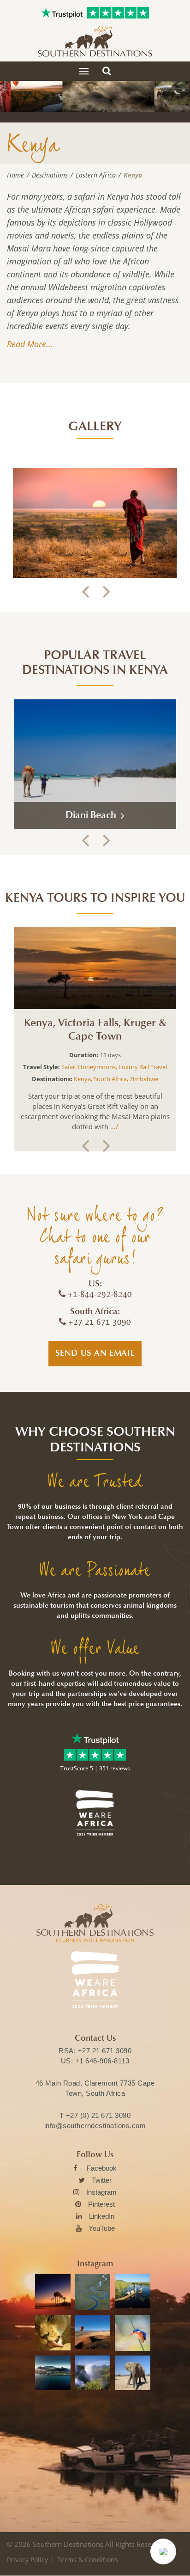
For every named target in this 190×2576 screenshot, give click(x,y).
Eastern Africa (96, 175)
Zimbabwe (144, 1079)
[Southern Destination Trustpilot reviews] (62, 13)
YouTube (102, 2228)
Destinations (50, 175)
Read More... (30, 344)
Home (15, 175)
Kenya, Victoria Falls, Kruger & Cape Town (95, 1030)
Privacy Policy (27, 2560)
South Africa (110, 1079)
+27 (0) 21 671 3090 (98, 2115)
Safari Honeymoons (89, 1067)
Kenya (82, 1079)
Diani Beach (92, 815)
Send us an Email (95, 1353)
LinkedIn (102, 2216)
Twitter (102, 2180)
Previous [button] (85, 592)
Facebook (102, 2168)
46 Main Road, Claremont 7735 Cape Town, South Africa (95, 2088)
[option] (95, 523)
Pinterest (101, 2204)
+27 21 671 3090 (105, 2051)
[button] (163, 2552)
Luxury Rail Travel (143, 1067)
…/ (113, 1126)
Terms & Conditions (88, 2560)
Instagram (101, 2192)
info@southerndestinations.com (95, 2126)
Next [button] (105, 592)
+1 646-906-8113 (102, 2061)
